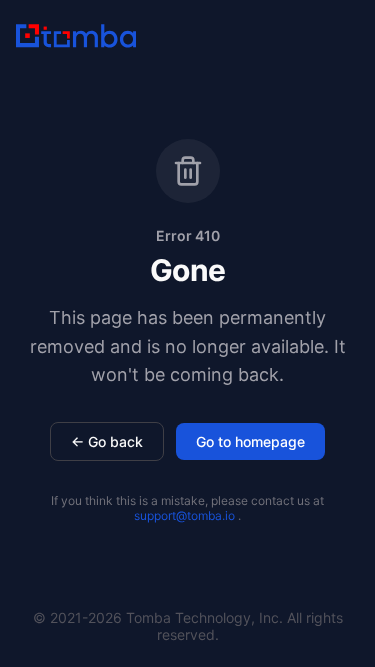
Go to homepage (250, 441)
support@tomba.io (184, 515)
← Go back (107, 441)
